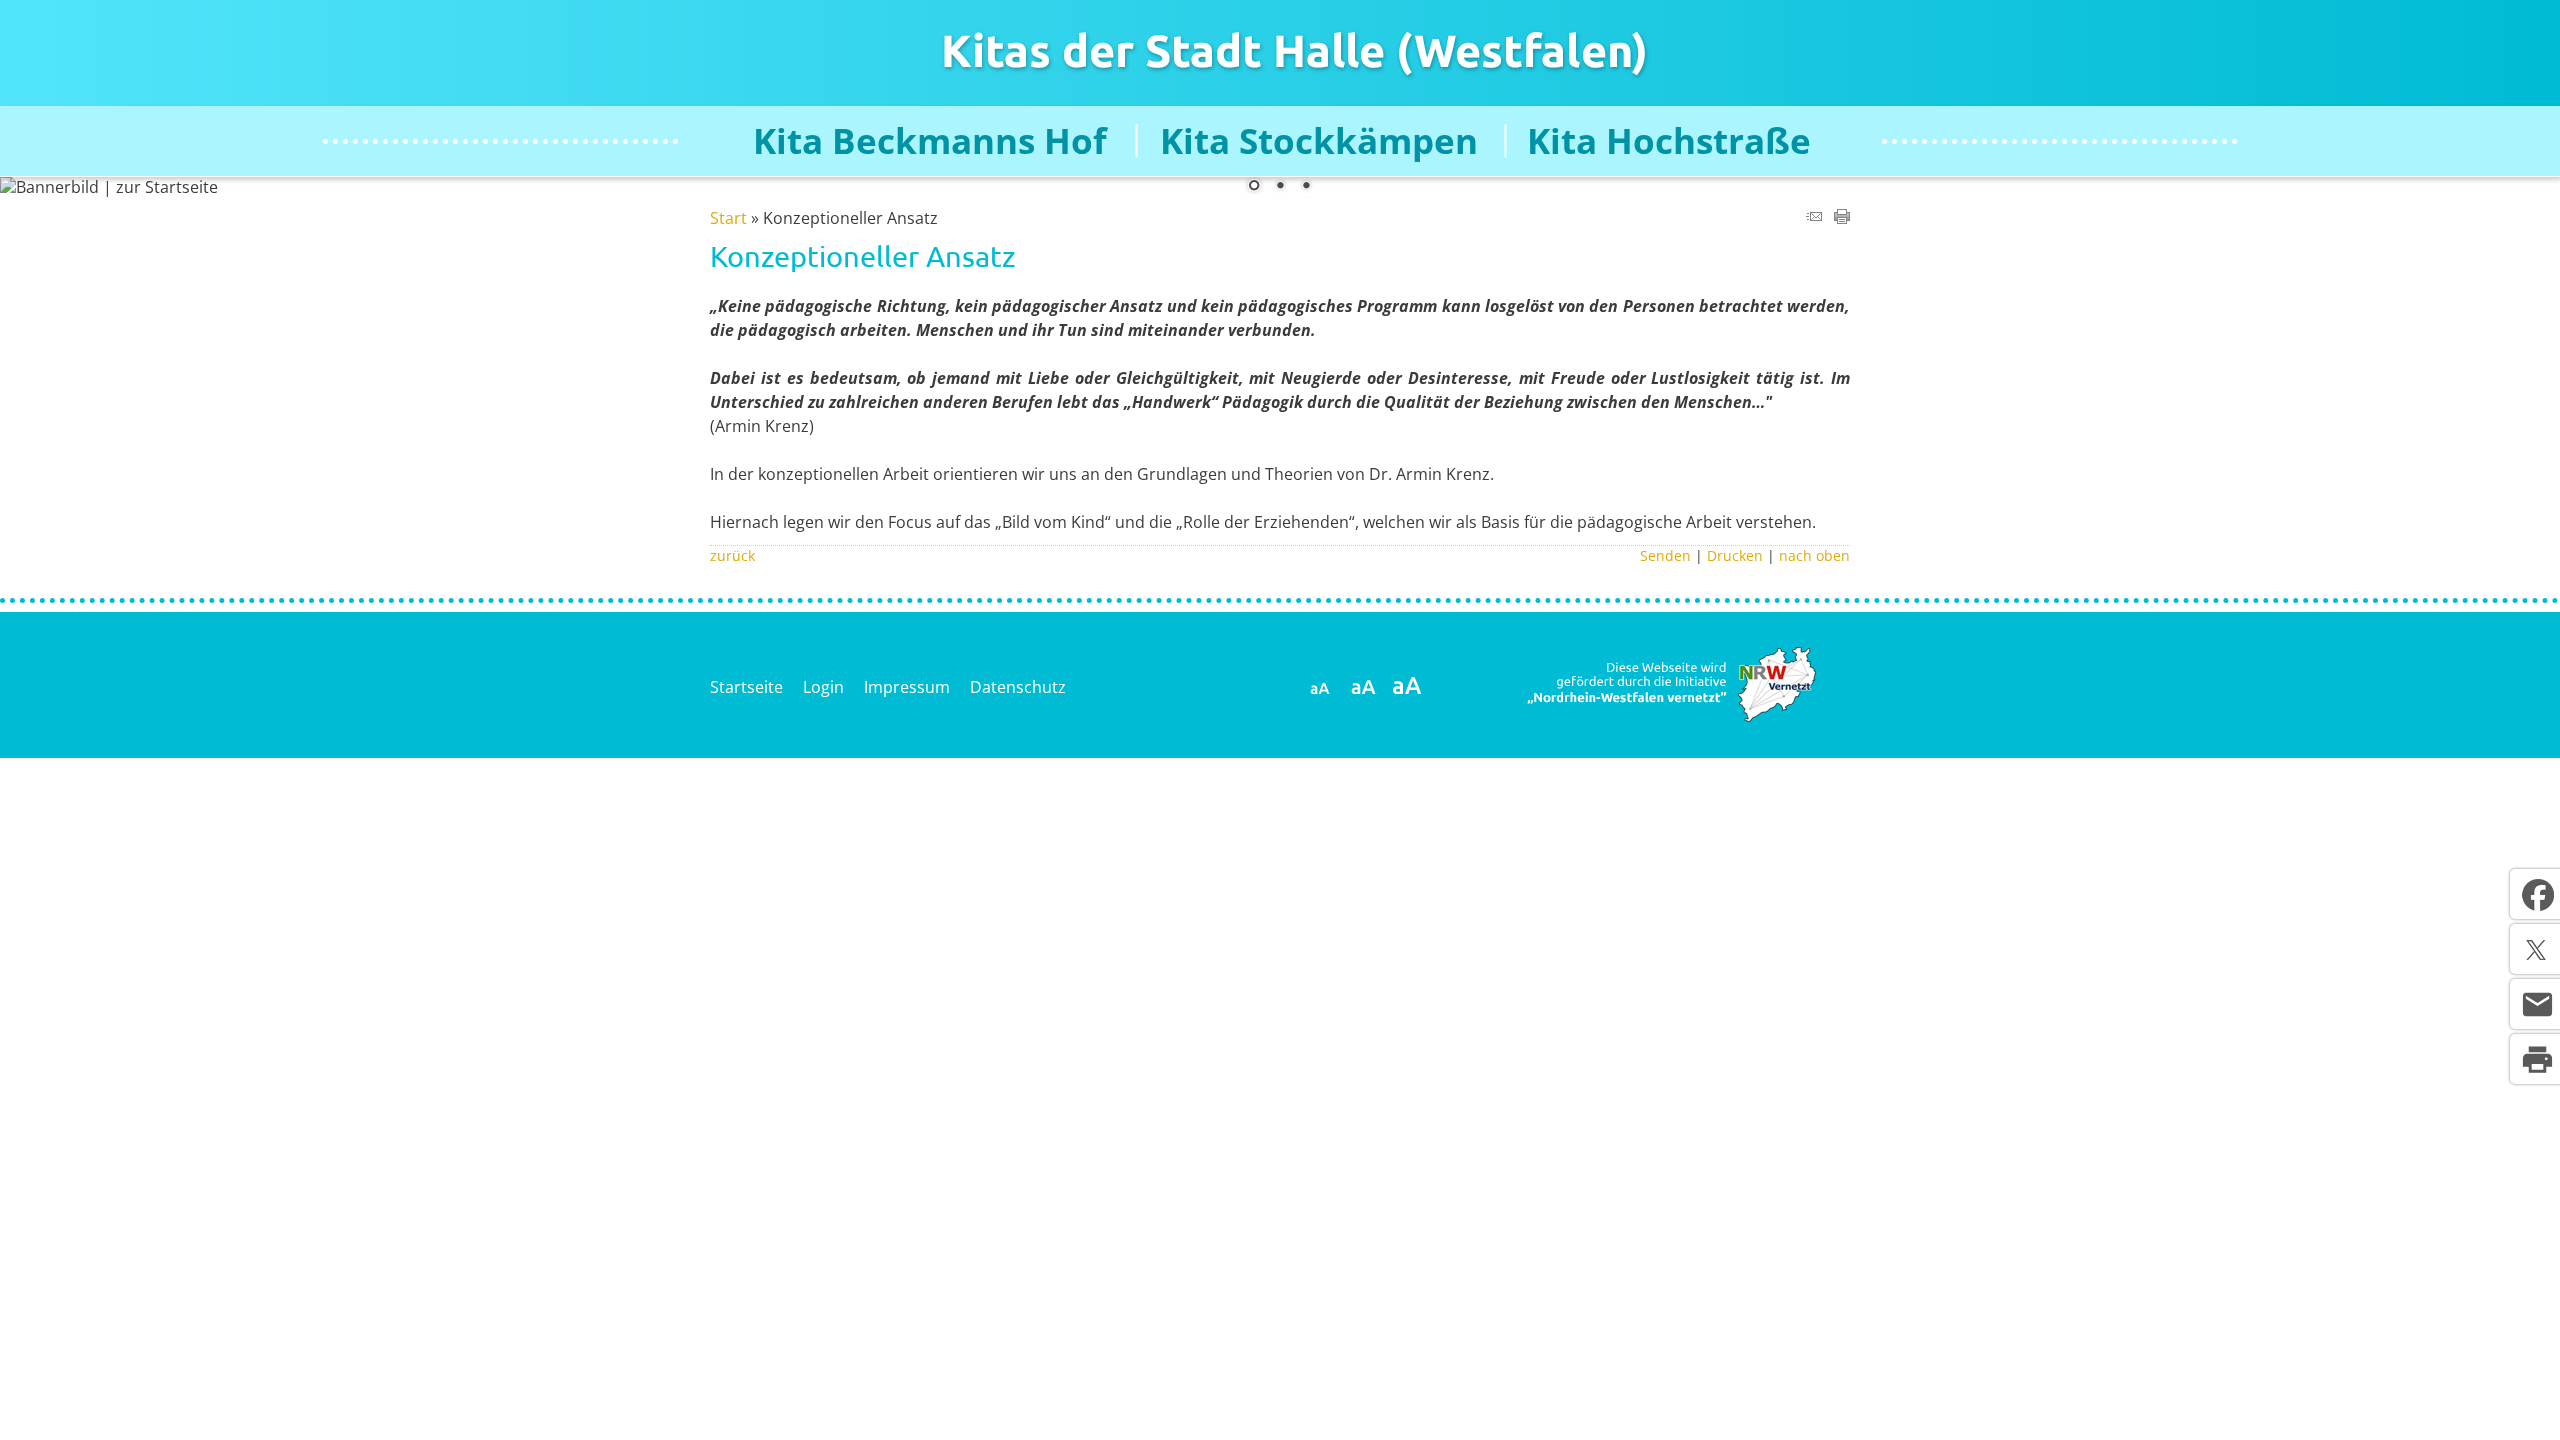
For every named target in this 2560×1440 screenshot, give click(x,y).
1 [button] (1254, 187)
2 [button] (1280, 187)
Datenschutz (1018, 687)
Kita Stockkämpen (1319, 141)
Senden (1665, 555)
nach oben (1814, 555)
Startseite (746, 687)
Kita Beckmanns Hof (930, 141)
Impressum (907, 687)
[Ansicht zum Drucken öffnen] (1842, 218)
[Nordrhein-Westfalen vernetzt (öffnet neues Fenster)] (1670, 718)
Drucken (1735, 555)
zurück (732, 555)
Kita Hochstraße (1669, 141)
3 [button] (1306, 187)
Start (728, 218)
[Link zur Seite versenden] (1814, 218)
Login (823, 687)
